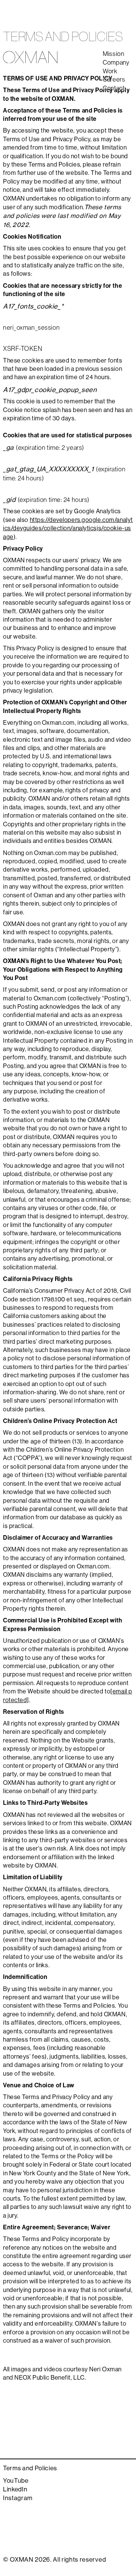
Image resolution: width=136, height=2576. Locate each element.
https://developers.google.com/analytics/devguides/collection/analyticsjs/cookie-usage (68, 528)
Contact (114, 89)
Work (110, 72)
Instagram (18, 2498)
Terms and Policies (30, 2469)
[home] (30, 57)
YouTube (16, 2481)
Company (116, 63)
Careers (114, 80)
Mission (114, 54)
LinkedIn (15, 2490)
